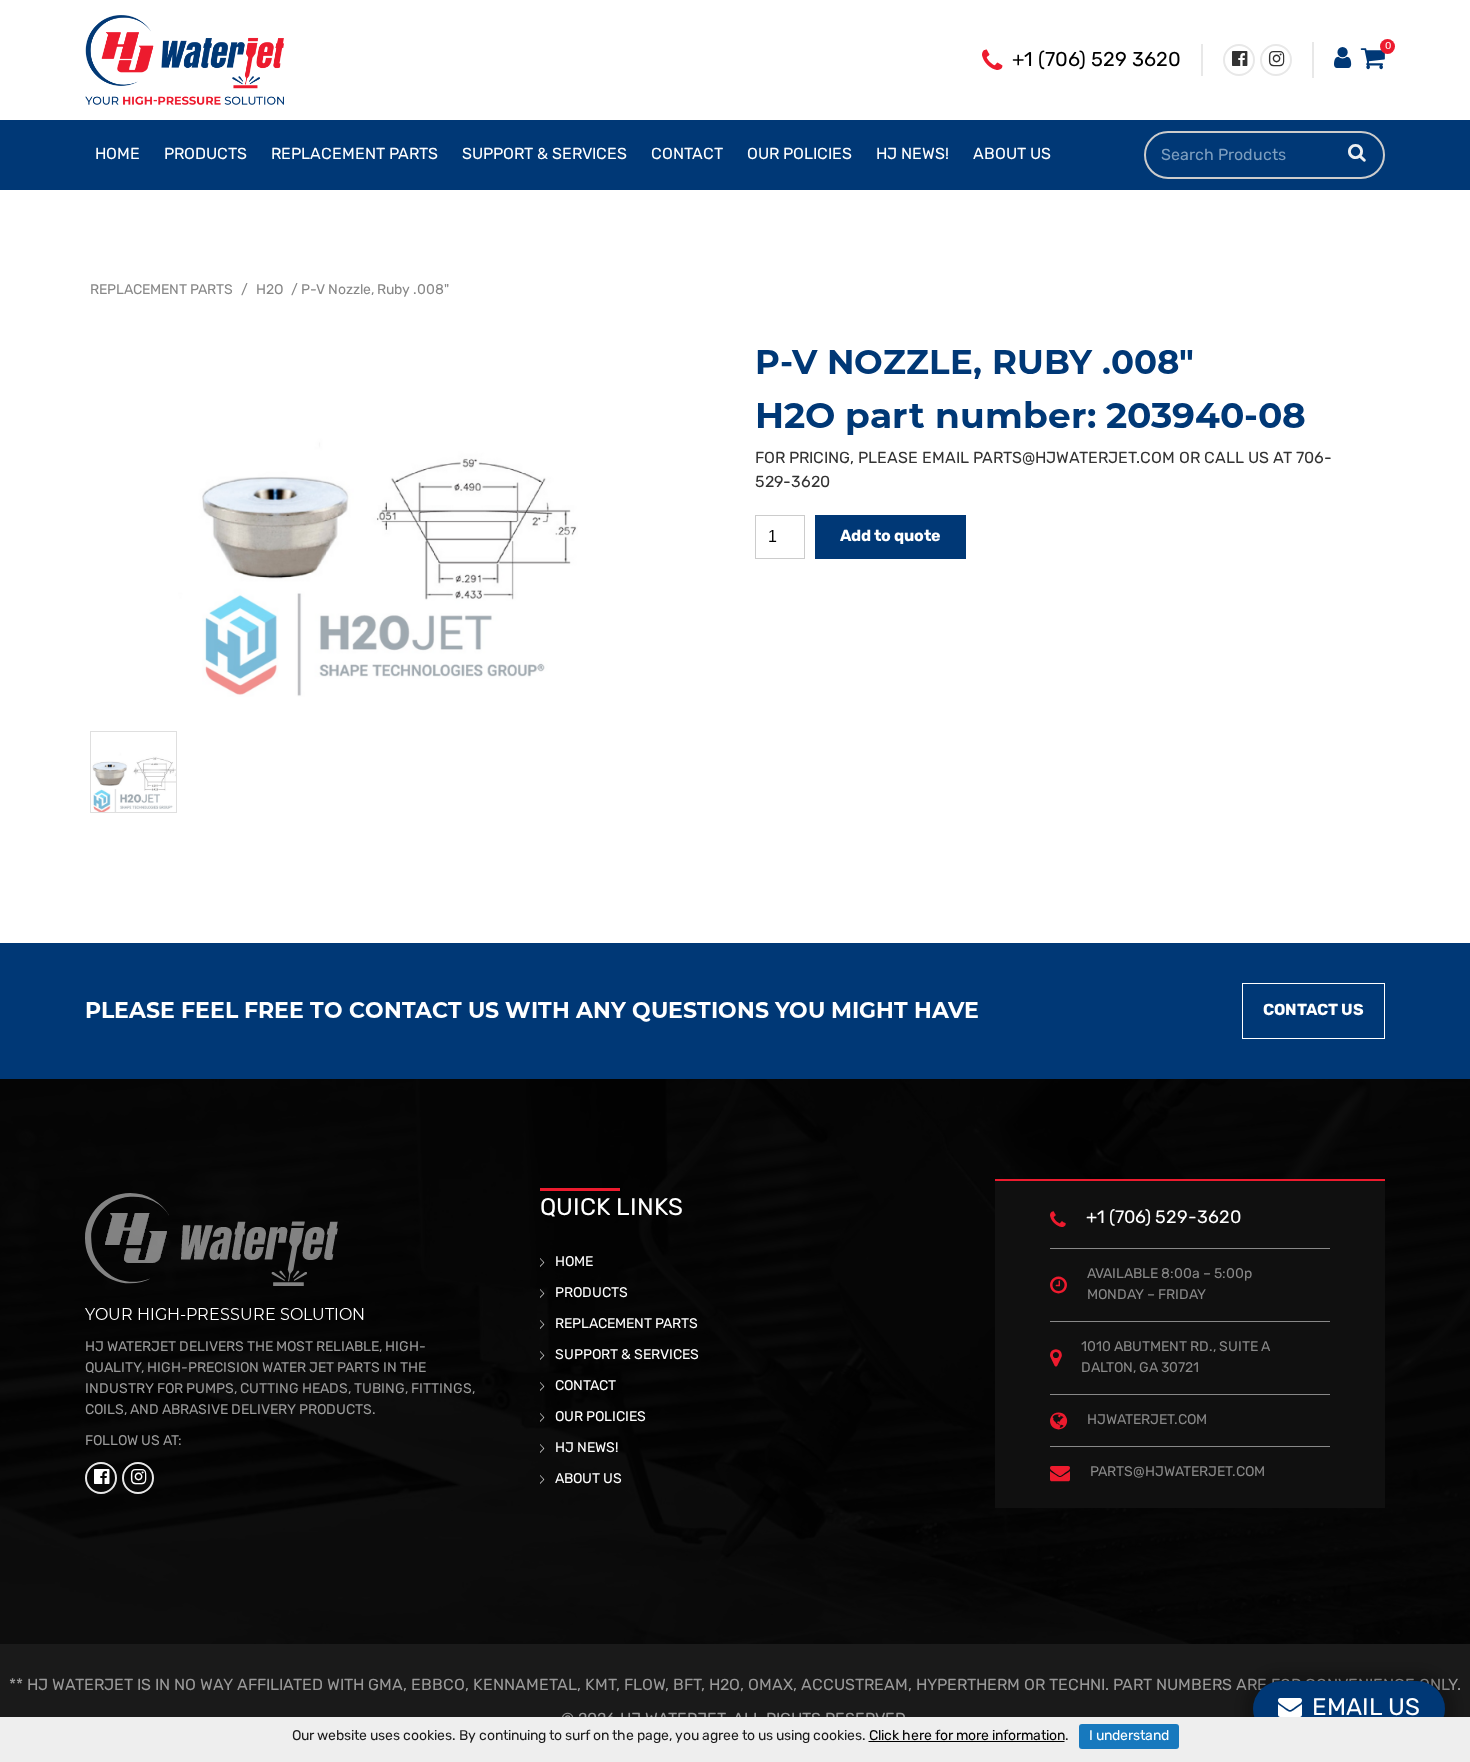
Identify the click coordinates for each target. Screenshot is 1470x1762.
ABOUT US (1012, 155)
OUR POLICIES (799, 155)
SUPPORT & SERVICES (544, 155)
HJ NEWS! (912, 155)
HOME (117, 155)
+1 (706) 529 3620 (1096, 61)
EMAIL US (1366, 1709)
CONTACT (687, 155)
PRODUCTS (205, 155)
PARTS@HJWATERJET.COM (1074, 459)
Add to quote (890, 537)
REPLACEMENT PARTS (354, 155)
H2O (269, 290)
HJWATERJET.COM (1147, 1420)
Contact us (1313, 1011)
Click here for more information (967, 1736)
